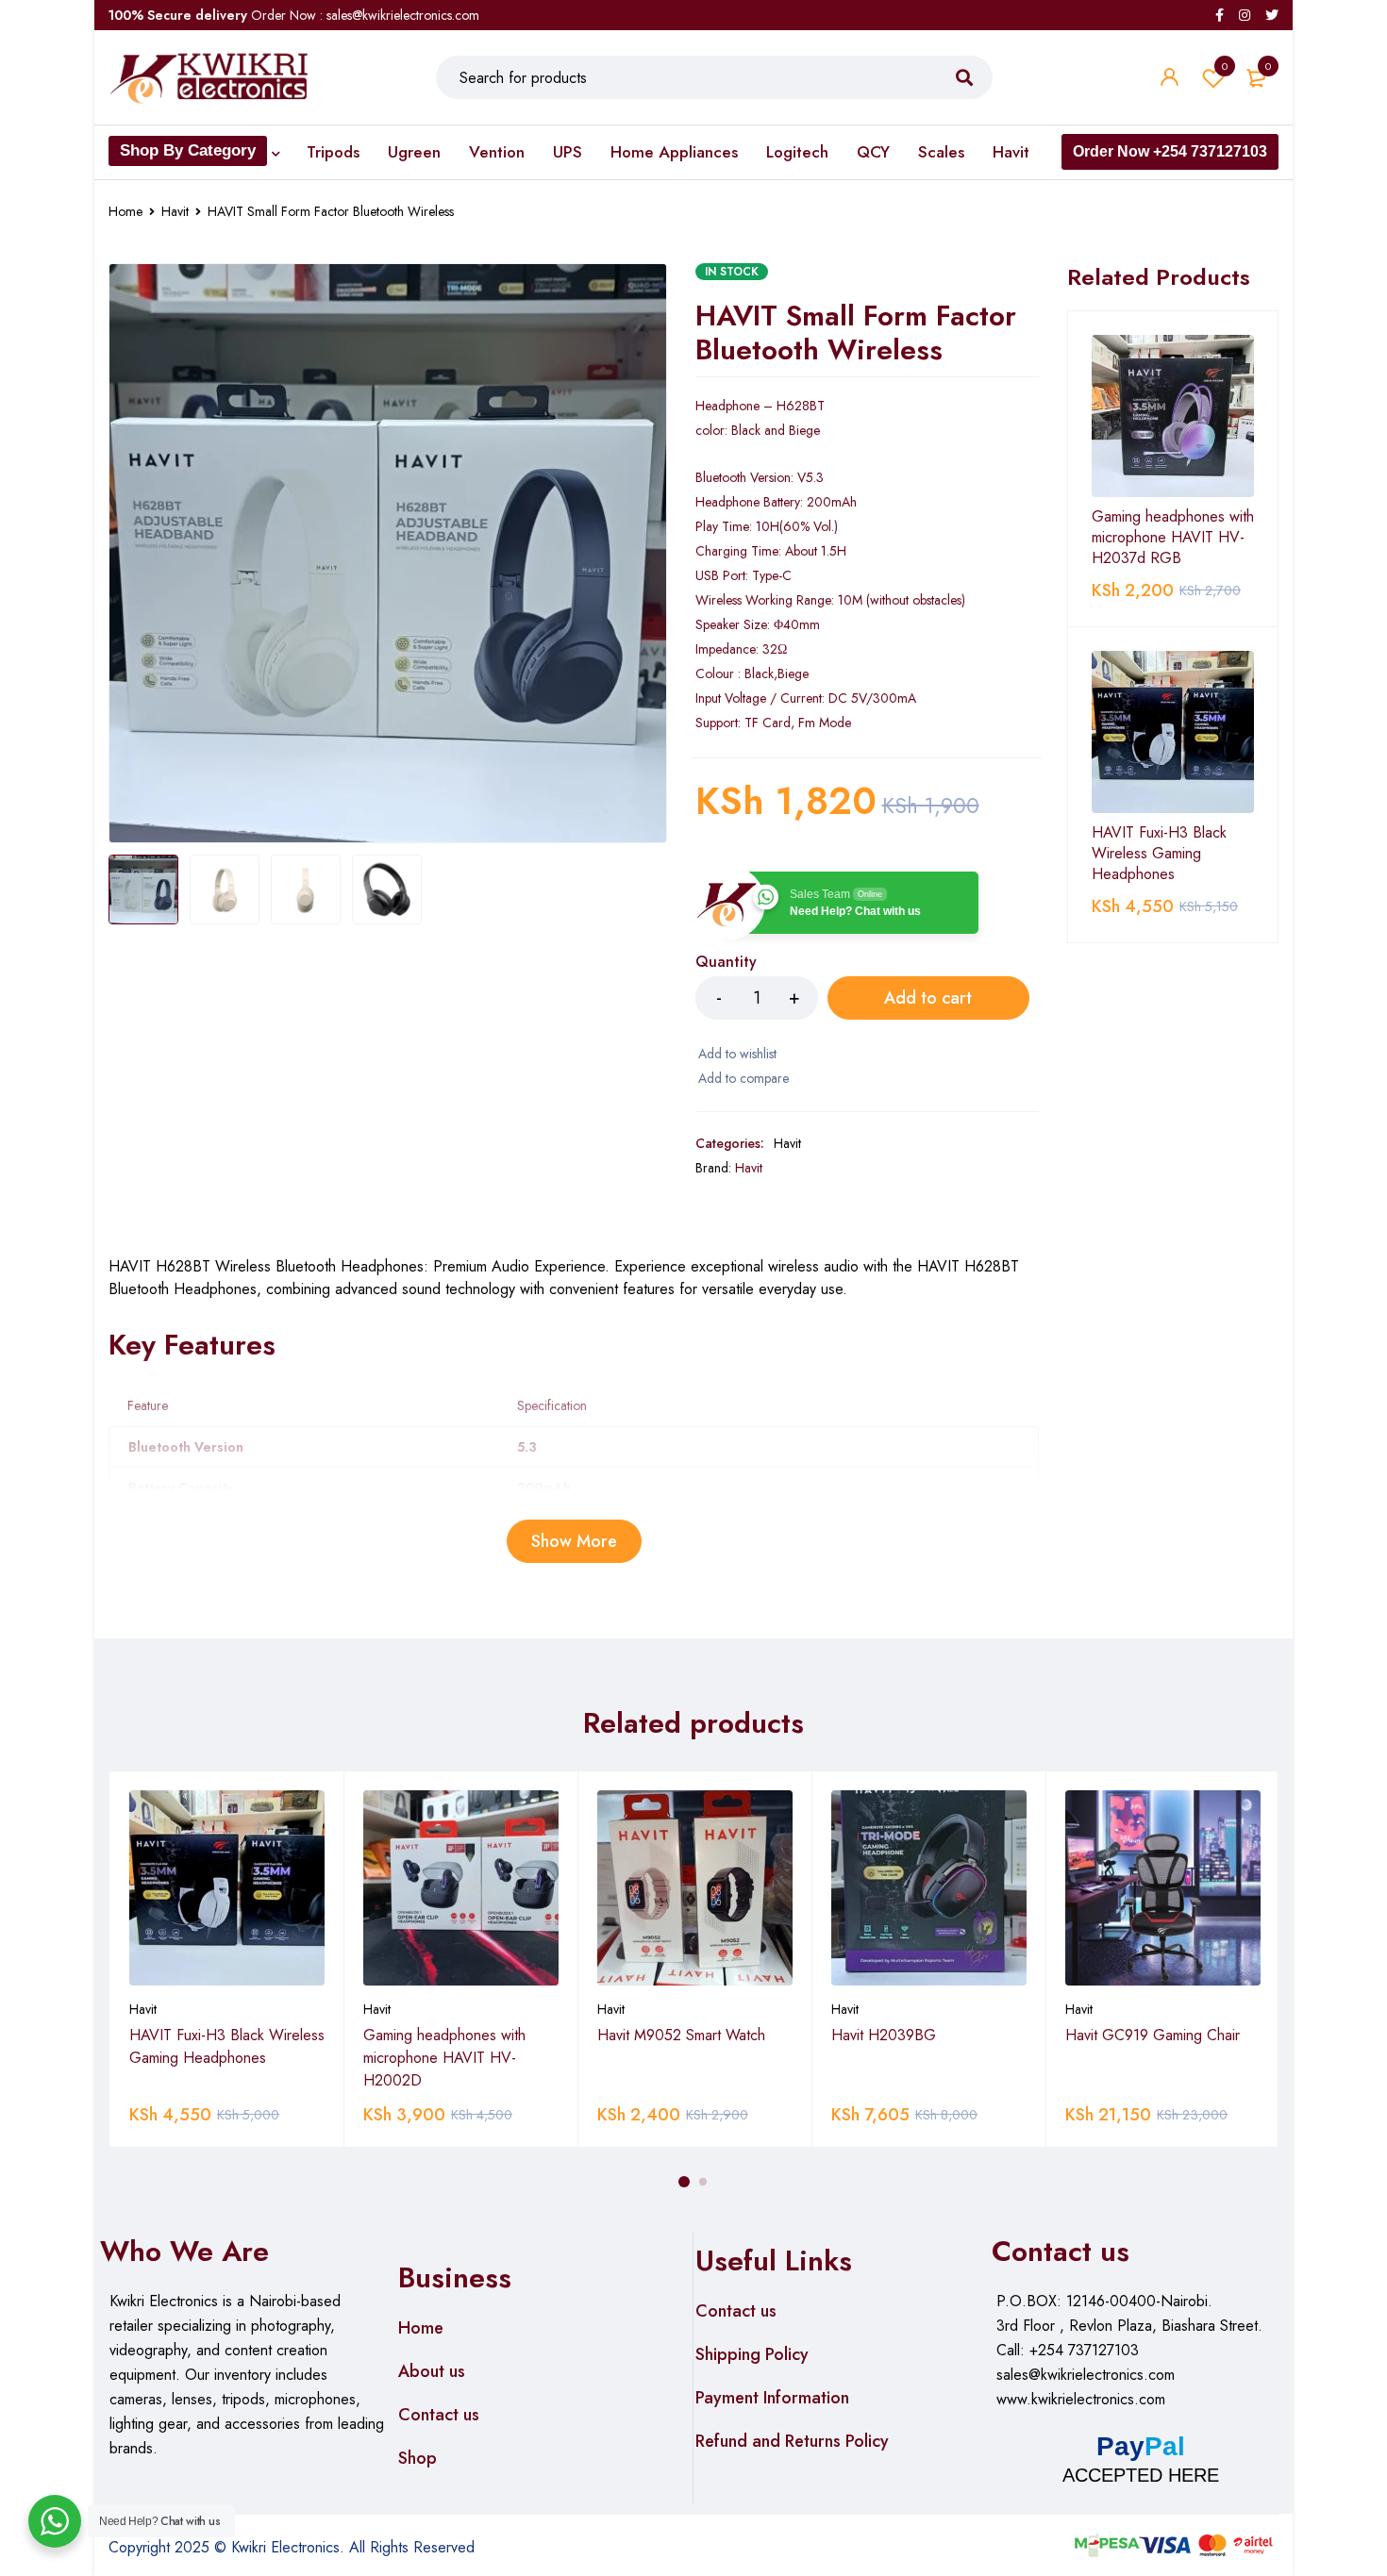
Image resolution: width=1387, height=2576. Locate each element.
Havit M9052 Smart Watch (681, 2035)
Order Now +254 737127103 (1170, 151)
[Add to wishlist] (736, 1054)
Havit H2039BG (884, 2035)
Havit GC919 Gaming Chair (1153, 2035)
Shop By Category (188, 150)
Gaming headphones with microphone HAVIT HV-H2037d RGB (1173, 538)
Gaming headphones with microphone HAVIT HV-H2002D (444, 2058)
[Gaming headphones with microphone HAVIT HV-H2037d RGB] (1173, 416)
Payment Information (772, 2398)
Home (125, 211)
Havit (175, 211)
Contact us (439, 2415)
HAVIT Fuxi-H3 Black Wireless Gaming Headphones (1159, 854)
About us (432, 2371)
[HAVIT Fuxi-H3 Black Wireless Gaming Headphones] (1173, 732)
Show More (574, 1541)
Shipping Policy (752, 2354)
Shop (418, 2458)
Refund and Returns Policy (792, 2441)
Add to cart (928, 998)
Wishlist (1225, 66)
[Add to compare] (742, 1078)
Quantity (726, 963)
